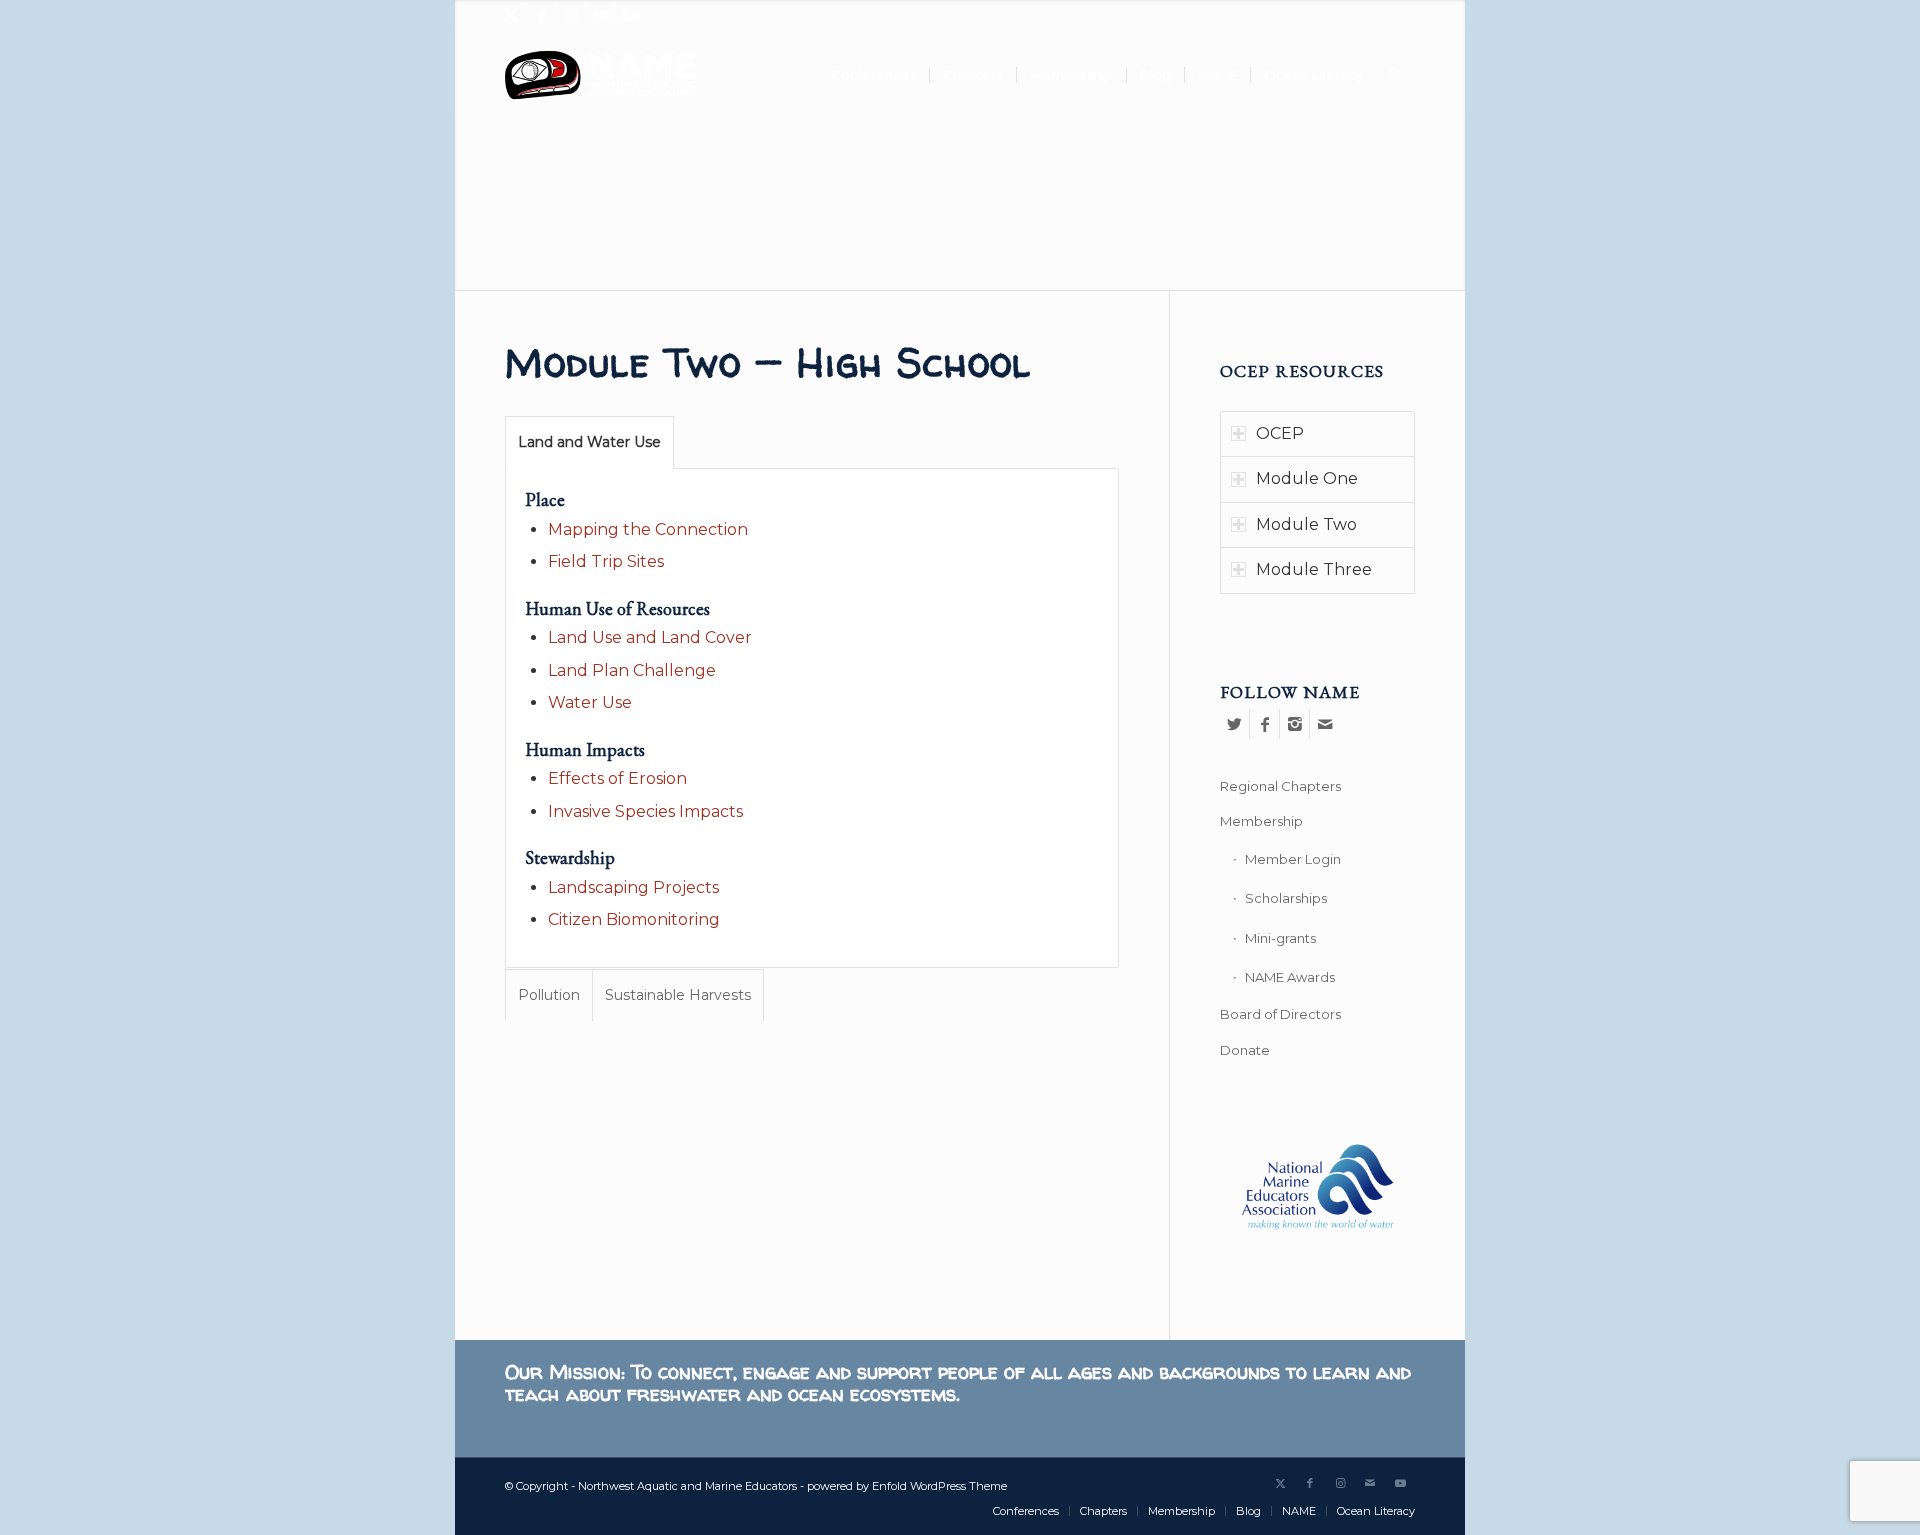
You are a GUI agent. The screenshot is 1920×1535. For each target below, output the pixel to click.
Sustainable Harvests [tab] (678, 995)
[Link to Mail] (600, 15)
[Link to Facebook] (540, 15)
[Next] (1447, 125)
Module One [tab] (1307, 478)
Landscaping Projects (633, 887)
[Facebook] (1264, 724)
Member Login (1293, 859)
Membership (1261, 821)
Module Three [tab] (1314, 569)
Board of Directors (1280, 1014)
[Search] (1395, 75)
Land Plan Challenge (632, 670)
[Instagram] (1294, 724)
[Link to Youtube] (631, 15)
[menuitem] (873, 75)
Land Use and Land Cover (650, 637)
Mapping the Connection (648, 529)
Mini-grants (1280, 938)
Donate (1245, 1050)
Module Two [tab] (1306, 524)
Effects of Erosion (617, 778)
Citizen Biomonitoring (634, 919)
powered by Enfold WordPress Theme (907, 1486)
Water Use (590, 702)
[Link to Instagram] (570, 15)
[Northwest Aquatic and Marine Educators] (600, 75)
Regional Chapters (1280, 786)
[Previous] (472, 125)
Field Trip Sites (606, 561)
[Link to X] (510, 15)
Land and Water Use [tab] (589, 442)
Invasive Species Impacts (645, 811)
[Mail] (1325, 724)
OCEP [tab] (1280, 433)
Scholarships (1286, 898)
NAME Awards (1290, 977)
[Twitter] (1234, 724)
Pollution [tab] (549, 995)
